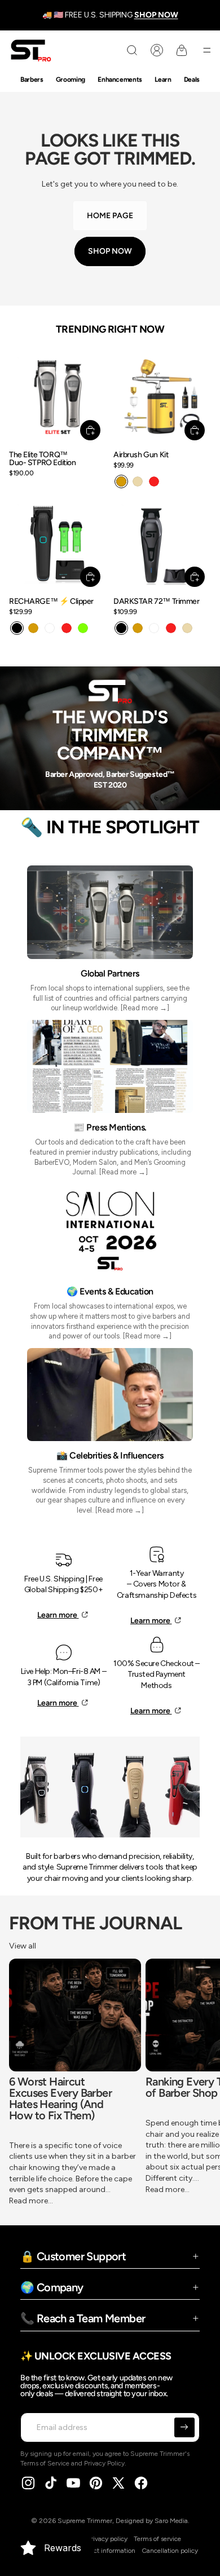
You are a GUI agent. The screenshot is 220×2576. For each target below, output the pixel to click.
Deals (192, 79)
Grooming (71, 79)
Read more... (31, 2201)
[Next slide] (201, 2083)
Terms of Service (45, 2463)
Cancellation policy (170, 2551)
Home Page (110, 216)
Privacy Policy (104, 2463)
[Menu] (207, 50)
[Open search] (132, 50)
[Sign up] (184, 2428)
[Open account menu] (157, 50)
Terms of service (157, 2539)
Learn (163, 79)
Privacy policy (107, 2539)
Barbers (32, 79)
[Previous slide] (19, 2083)
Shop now (110, 251)
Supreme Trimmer (85, 2521)
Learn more (58, 1615)
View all (23, 1946)
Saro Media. (172, 2521)
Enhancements (120, 79)
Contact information (105, 2551)
